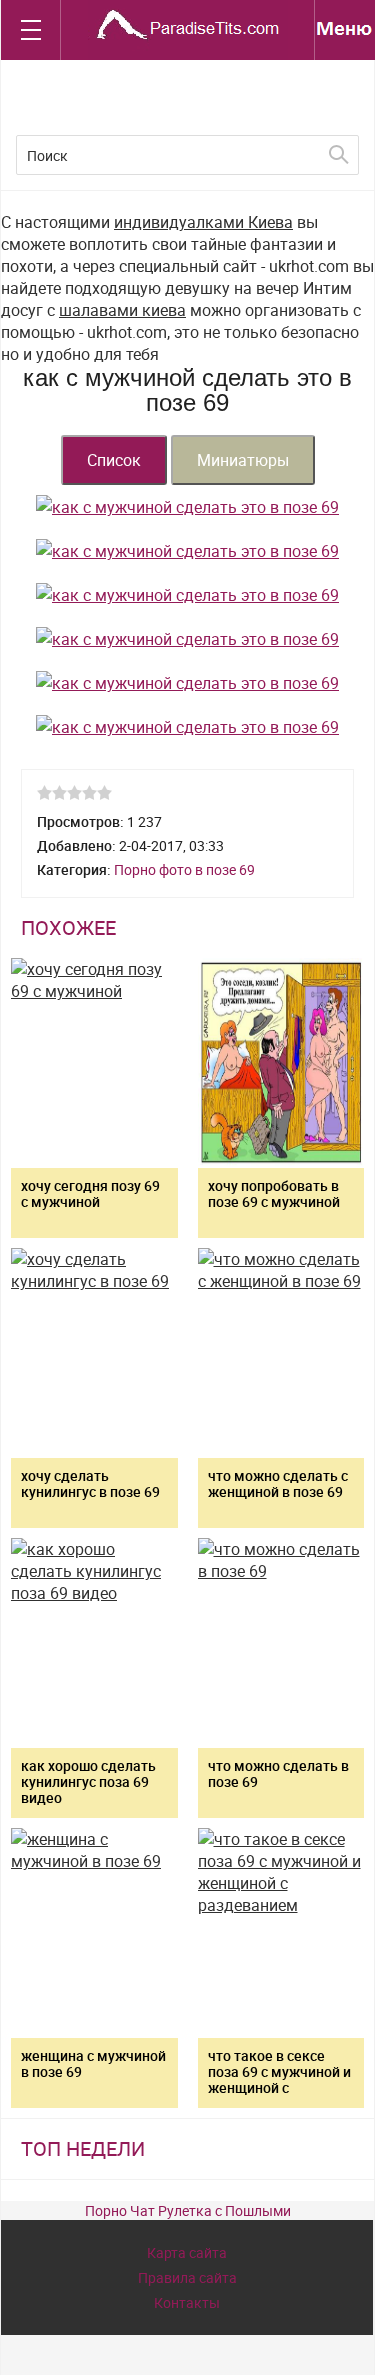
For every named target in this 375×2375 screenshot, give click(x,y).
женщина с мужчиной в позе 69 (93, 2063)
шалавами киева (122, 310)
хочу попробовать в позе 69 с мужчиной (274, 1193)
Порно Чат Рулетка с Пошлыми (188, 2210)
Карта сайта (187, 2252)
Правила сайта (187, 2277)
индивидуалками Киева (203, 222)
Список (114, 460)
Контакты (187, 2302)
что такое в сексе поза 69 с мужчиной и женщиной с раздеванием (279, 2079)
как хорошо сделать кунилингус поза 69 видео (88, 1781)
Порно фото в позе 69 (184, 869)
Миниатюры (243, 460)
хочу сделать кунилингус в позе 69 (90, 1483)
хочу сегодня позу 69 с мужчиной (90, 1193)
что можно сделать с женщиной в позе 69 (278, 1483)
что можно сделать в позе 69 (278, 1773)
